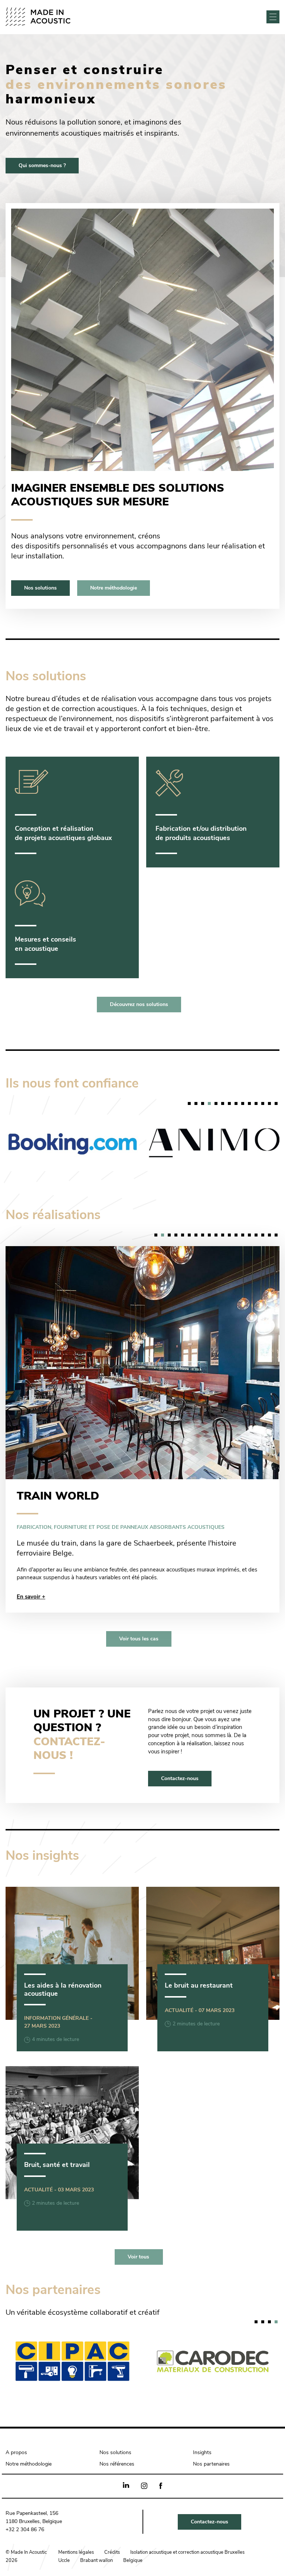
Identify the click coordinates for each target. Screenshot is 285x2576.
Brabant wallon (96, 2530)
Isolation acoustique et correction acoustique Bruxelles (187, 2522)
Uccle (64, 2530)
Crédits (112, 2522)
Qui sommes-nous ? (42, 166)
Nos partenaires (211, 2434)
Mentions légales (76, 2522)
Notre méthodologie (114, 588)
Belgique (133, 2530)
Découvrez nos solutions (139, 1005)
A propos (16, 2422)
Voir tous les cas (139, 1609)
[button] (189, 1103)
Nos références (117, 2434)
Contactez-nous (180, 1748)
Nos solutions (40, 588)
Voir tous (138, 2227)
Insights (202, 2422)
